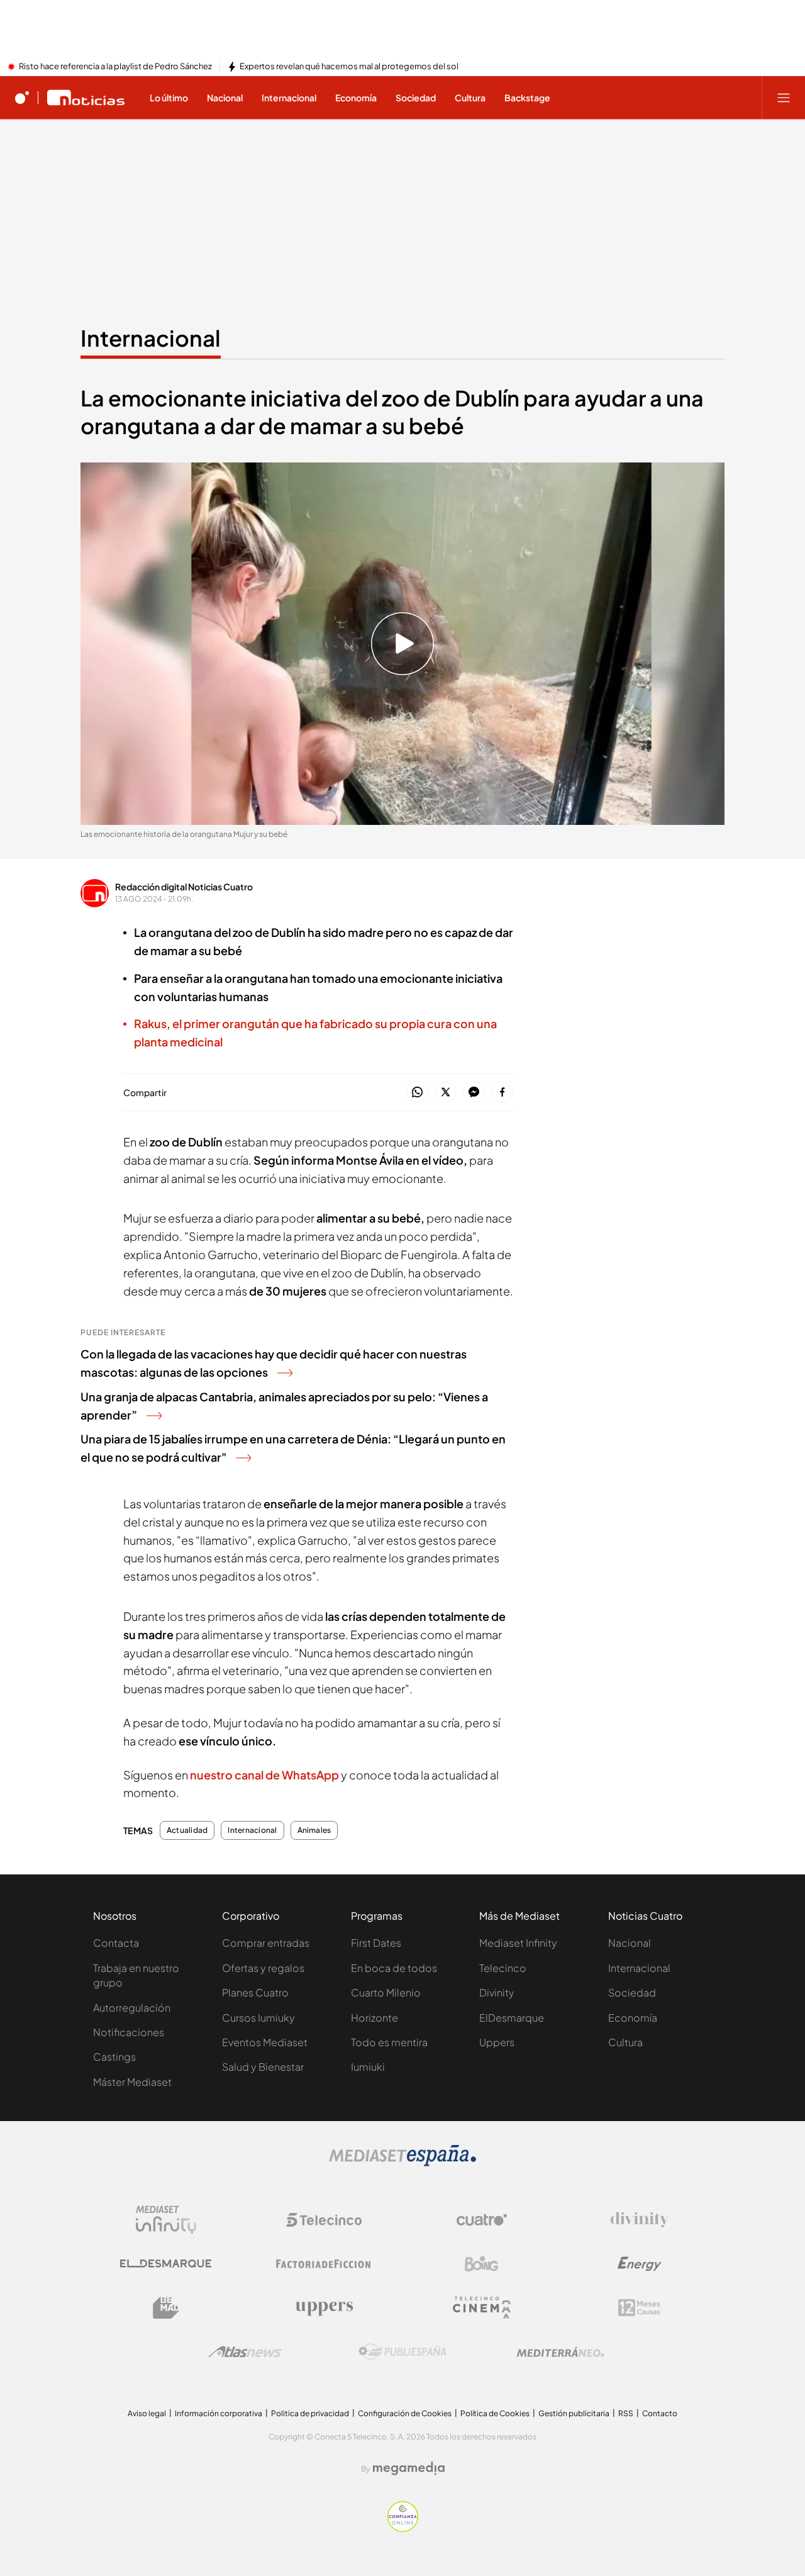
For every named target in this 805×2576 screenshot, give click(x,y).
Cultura (625, 2042)
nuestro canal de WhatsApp (264, 1775)
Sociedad (632, 1992)
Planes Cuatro (255, 1992)
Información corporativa (219, 2413)
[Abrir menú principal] (784, 98)
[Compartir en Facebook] (502, 1093)
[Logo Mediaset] (402, 2163)
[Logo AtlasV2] (245, 2352)
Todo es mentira (389, 2042)
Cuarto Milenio (386, 1992)
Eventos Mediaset (265, 2042)
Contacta (116, 1943)
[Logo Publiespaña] (402, 2352)
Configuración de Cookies (405, 2413)
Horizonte (375, 2018)
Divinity (497, 1992)
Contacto (660, 2413)
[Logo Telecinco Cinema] (482, 2308)
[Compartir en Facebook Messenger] (474, 1093)
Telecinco (503, 1968)
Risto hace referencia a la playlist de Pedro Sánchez (115, 67)
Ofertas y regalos (263, 1968)
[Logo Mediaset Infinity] (166, 2220)
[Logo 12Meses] (639, 2308)
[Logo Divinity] (640, 2220)
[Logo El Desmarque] (166, 2264)
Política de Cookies (495, 2413)
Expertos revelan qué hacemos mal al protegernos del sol (349, 67)
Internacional (151, 338)
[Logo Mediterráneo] (560, 2352)
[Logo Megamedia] (409, 2468)
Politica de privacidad (310, 2413)
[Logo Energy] (640, 2264)
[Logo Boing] (482, 2264)
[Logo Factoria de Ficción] (324, 2264)
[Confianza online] (403, 2528)
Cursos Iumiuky (258, 2018)
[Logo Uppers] (324, 2308)
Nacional (630, 1943)
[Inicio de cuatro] (22, 98)
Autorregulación (132, 2008)
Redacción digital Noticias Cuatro (184, 887)
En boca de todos (394, 1968)
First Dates (376, 1943)
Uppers (497, 2042)
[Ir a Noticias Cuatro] (86, 98)
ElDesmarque (512, 2018)
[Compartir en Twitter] (446, 1093)
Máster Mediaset (132, 2082)
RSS (626, 2413)
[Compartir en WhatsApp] (417, 1093)
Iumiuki (368, 2067)
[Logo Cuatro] (482, 2220)
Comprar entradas (266, 1943)
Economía (633, 2018)
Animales (314, 1830)
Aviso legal (147, 2413)
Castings (114, 2057)
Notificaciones (129, 2032)
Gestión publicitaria (574, 2413)
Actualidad (187, 1830)
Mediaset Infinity (518, 1943)
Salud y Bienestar (263, 2067)
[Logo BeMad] (166, 2308)
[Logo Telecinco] (324, 2220)
